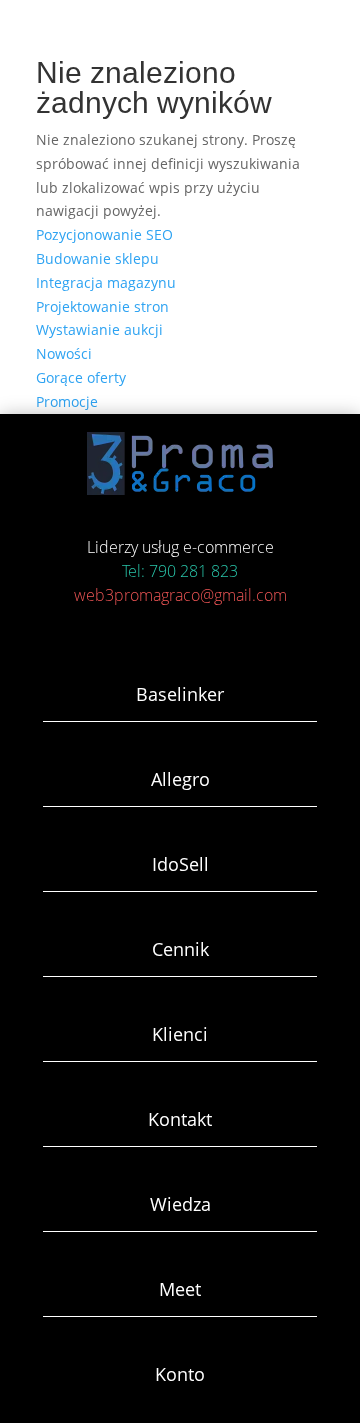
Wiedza (180, 1204)
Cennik (180, 949)
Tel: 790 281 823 (180, 571)
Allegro (180, 779)
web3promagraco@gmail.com (180, 595)
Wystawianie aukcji (99, 329)
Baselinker (180, 694)
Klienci (180, 1034)
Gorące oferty (81, 377)
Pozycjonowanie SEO (104, 234)
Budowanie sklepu (97, 258)
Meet (180, 1289)
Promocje (67, 401)
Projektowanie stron (102, 306)
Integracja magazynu (106, 282)
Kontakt (180, 1119)
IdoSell (180, 864)
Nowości (64, 353)
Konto (180, 1374)
